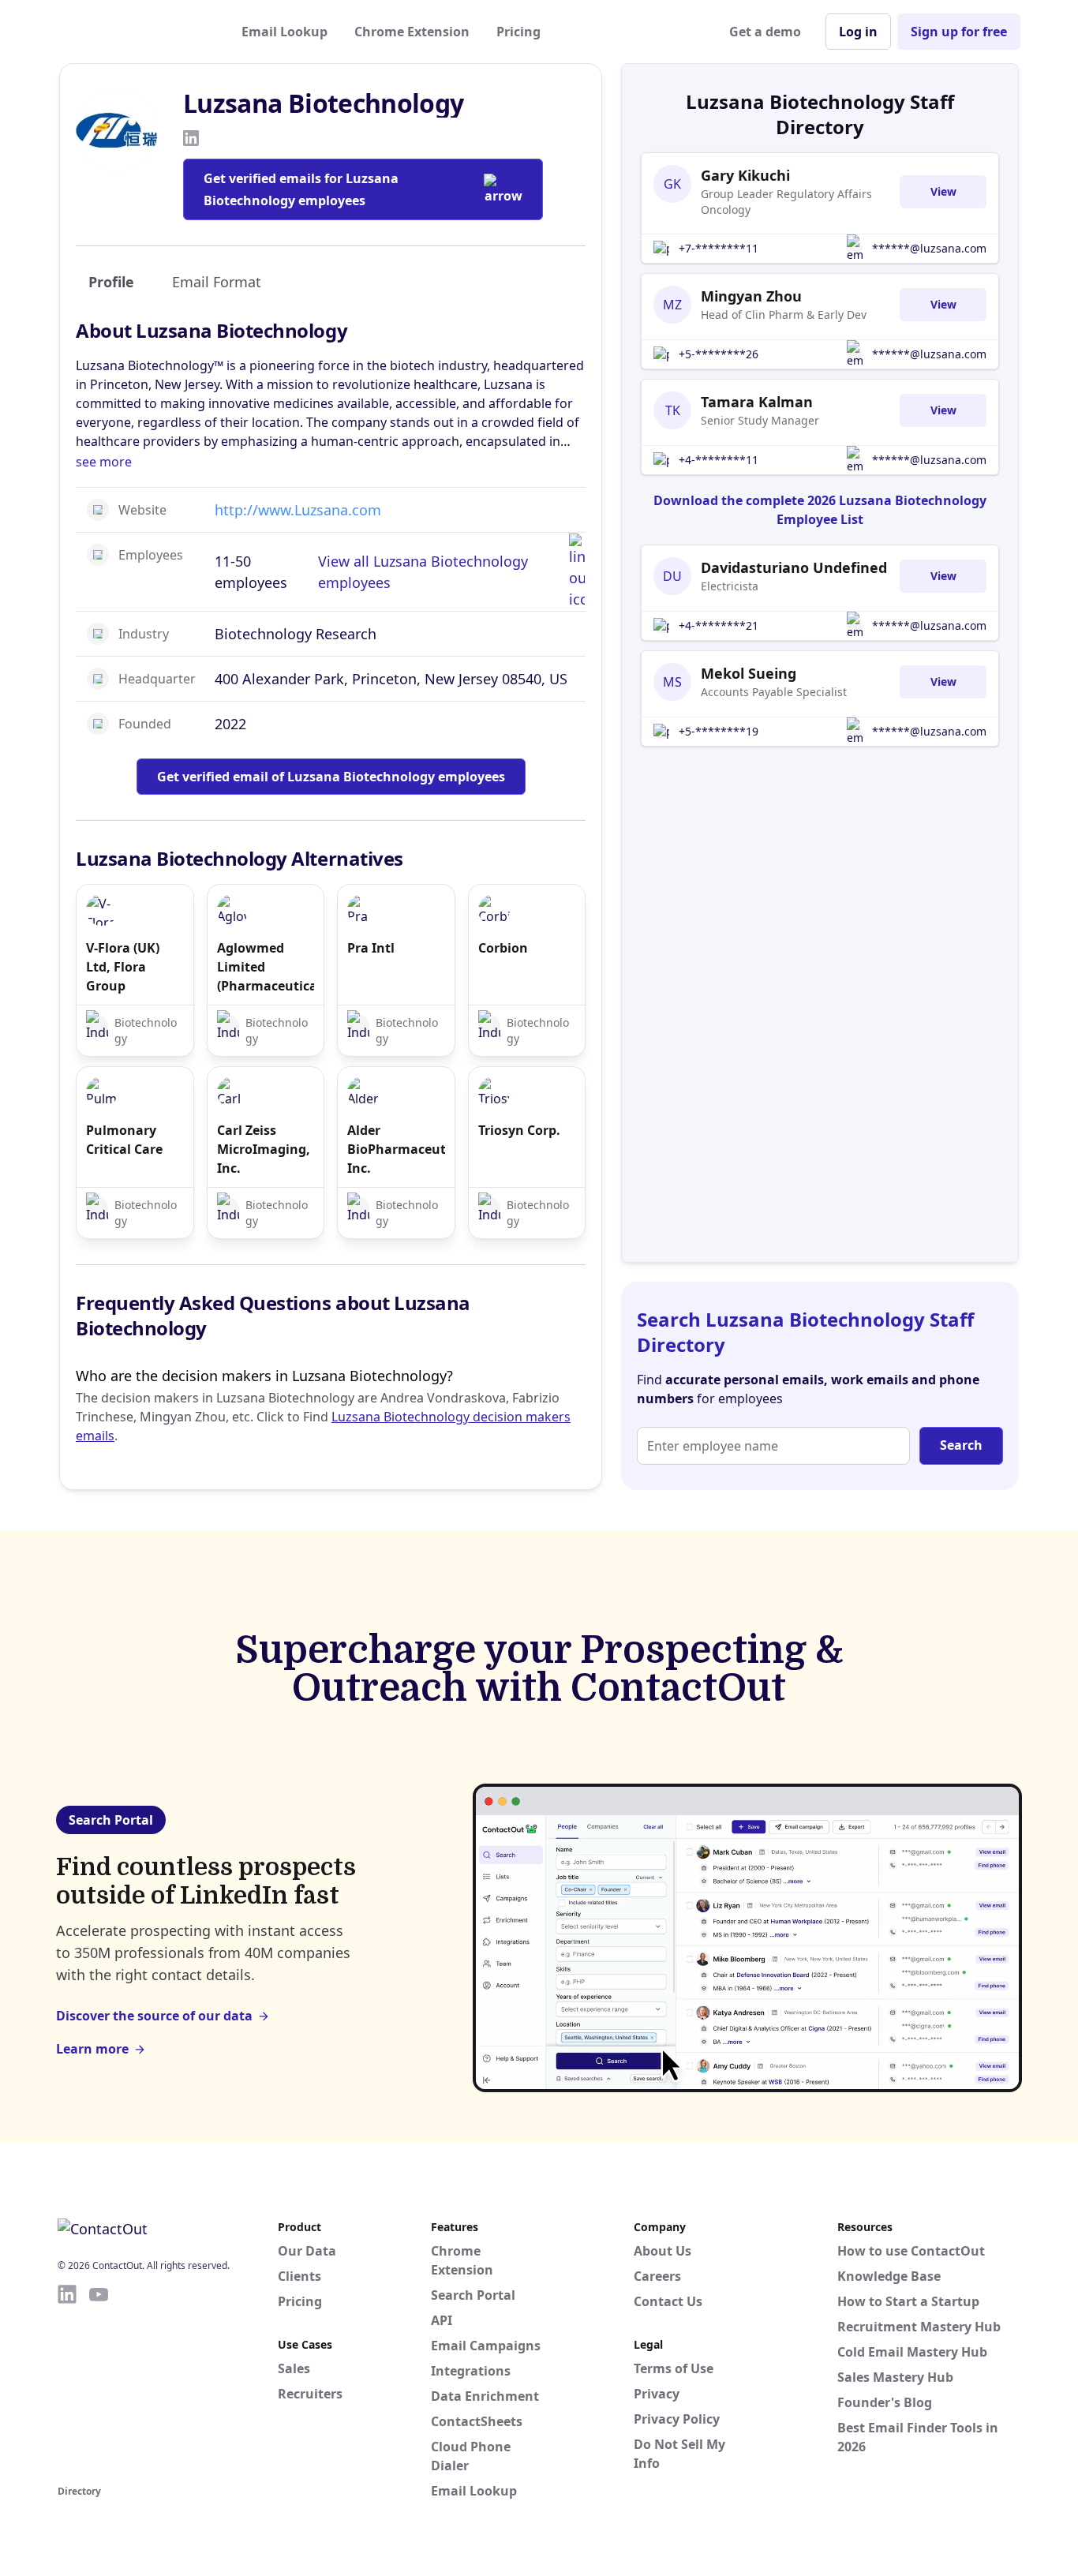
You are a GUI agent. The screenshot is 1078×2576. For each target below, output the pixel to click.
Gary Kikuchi (745, 175)
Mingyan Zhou (751, 296)
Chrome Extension (412, 32)
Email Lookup (284, 32)
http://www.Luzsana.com (298, 510)
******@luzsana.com (929, 248)
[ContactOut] (135, 32)
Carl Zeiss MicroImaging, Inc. (264, 1149)
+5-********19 (719, 731)
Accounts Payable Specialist (774, 692)
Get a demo (765, 32)
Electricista (730, 586)
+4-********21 (719, 625)
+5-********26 (719, 354)
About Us (663, 2251)
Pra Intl (371, 948)
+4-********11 (719, 460)
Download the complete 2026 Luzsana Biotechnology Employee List (820, 510)
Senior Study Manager (760, 420)
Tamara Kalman (757, 402)
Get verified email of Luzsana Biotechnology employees (331, 777)
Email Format (217, 282)
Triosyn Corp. (519, 1130)
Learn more (92, 2049)
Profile (111, 282)
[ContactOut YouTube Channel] (99, 2382)
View (943, 191)
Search (961, 1445)
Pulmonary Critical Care (124, 1140)
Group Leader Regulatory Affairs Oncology (786, 202)
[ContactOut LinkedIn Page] (67, 2382)
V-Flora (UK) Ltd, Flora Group (123, 967)
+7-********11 (719, 248)
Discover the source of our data (154, 2016)
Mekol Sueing (749, 673)
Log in (858, 32)
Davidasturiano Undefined (794, 567)
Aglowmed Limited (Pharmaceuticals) (266, 967)
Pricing (518, 32)
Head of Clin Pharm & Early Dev (784, 315)
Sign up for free (959, 32)
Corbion (503, 948)
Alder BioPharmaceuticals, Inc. (396, 1149)
